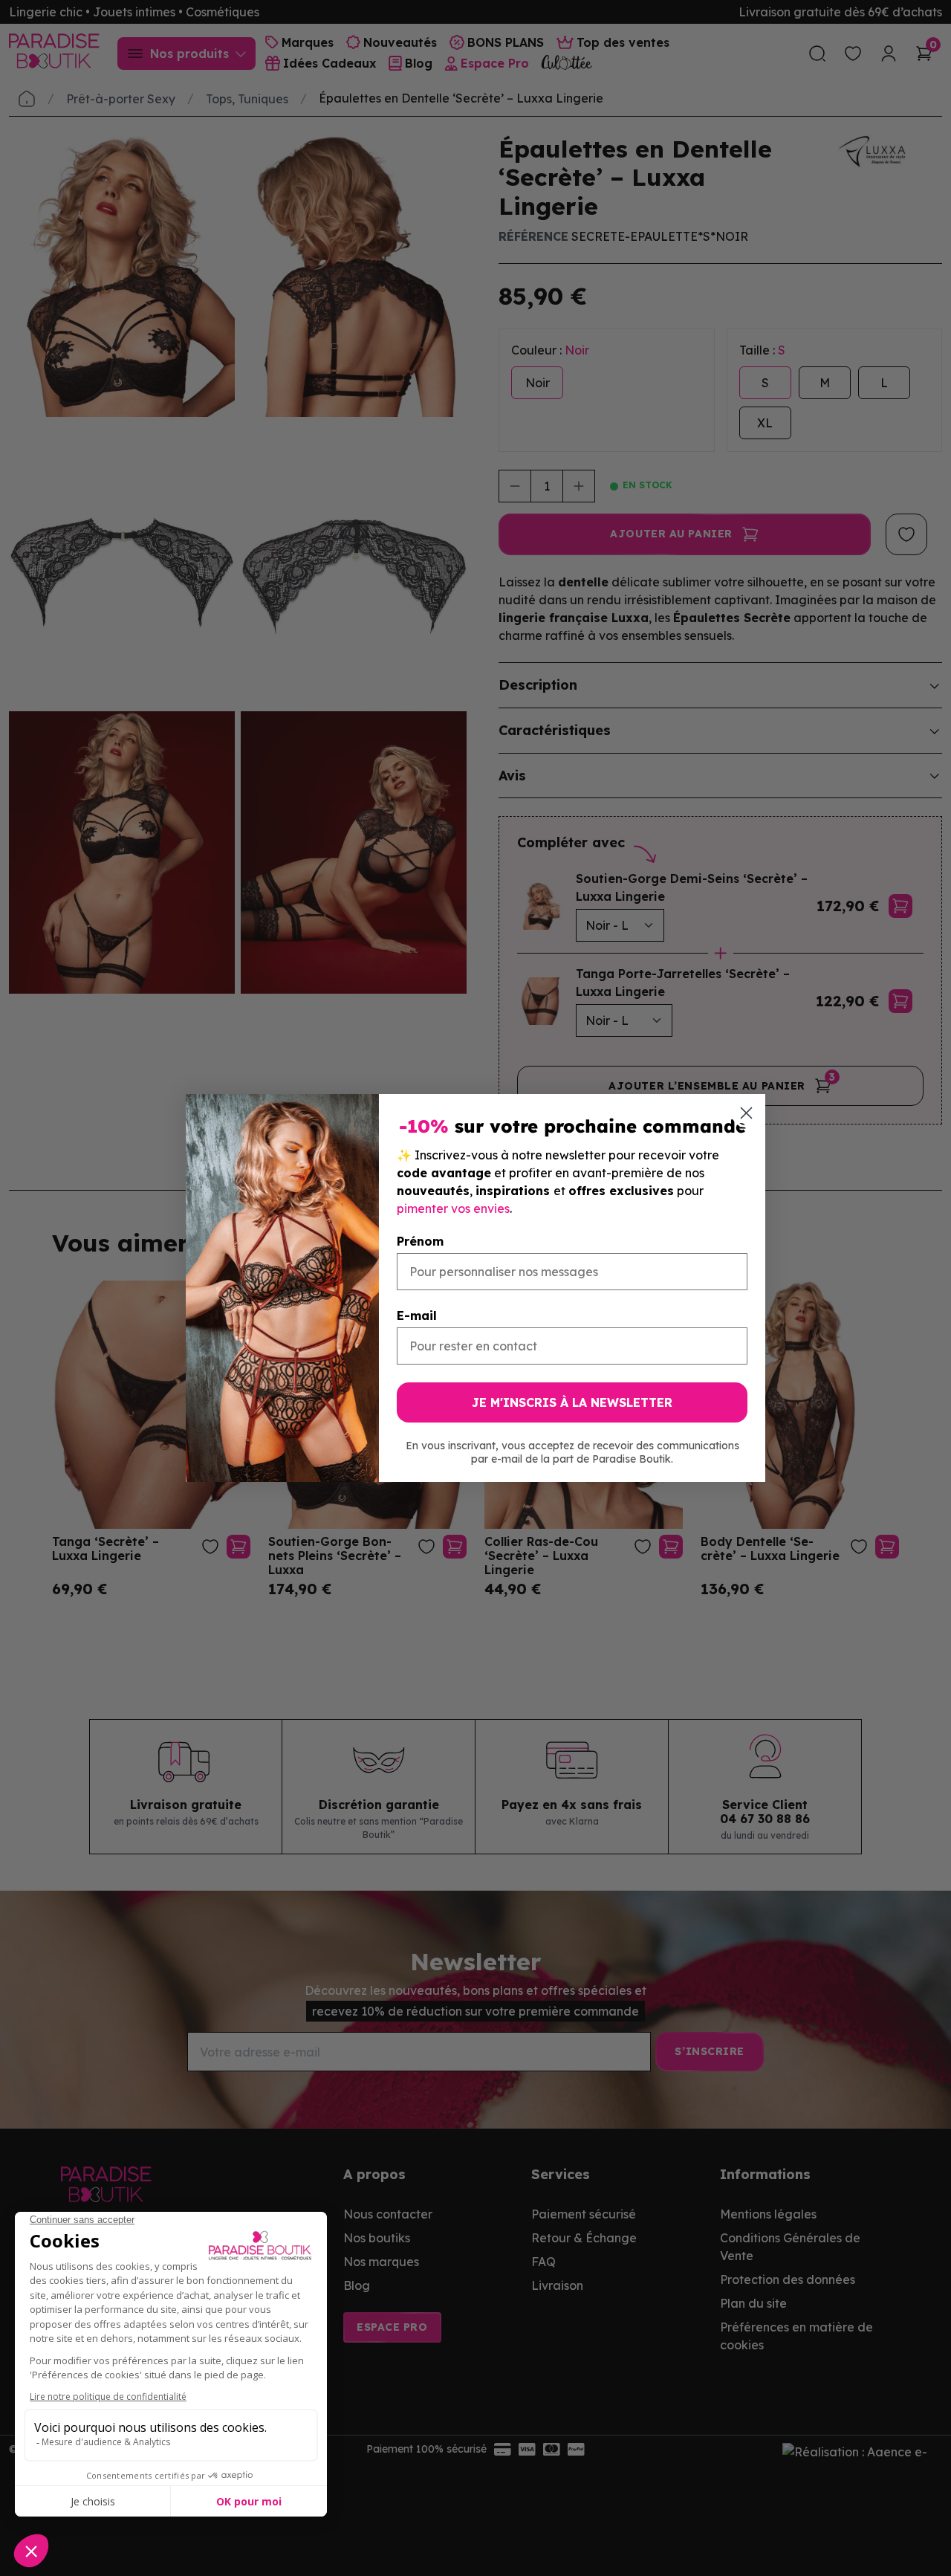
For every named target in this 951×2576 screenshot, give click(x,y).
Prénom (420, 1241)
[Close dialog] (746, 1113)
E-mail (417, 1315)
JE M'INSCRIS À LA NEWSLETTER (572, 1402)
